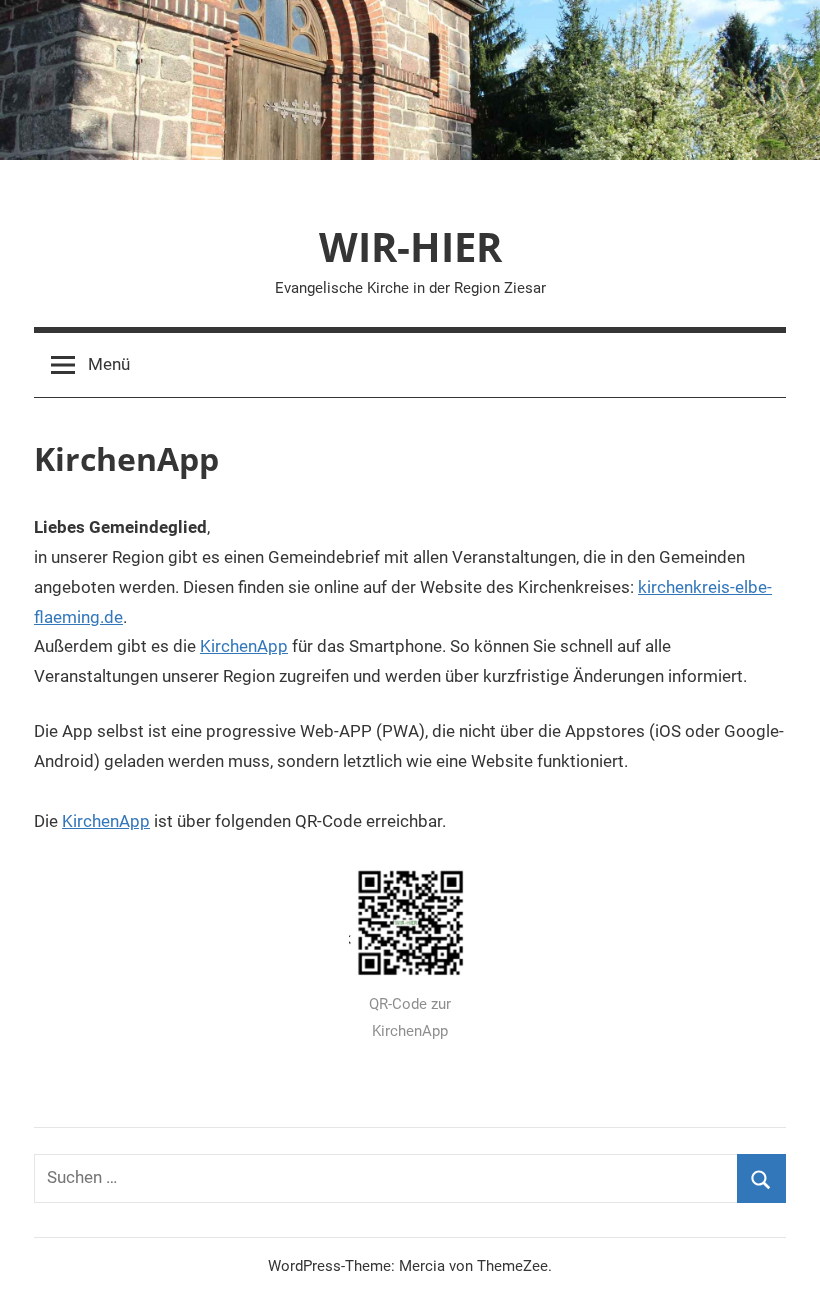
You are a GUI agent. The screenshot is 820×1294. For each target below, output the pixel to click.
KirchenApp (244, 646)
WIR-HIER (410, 246)
